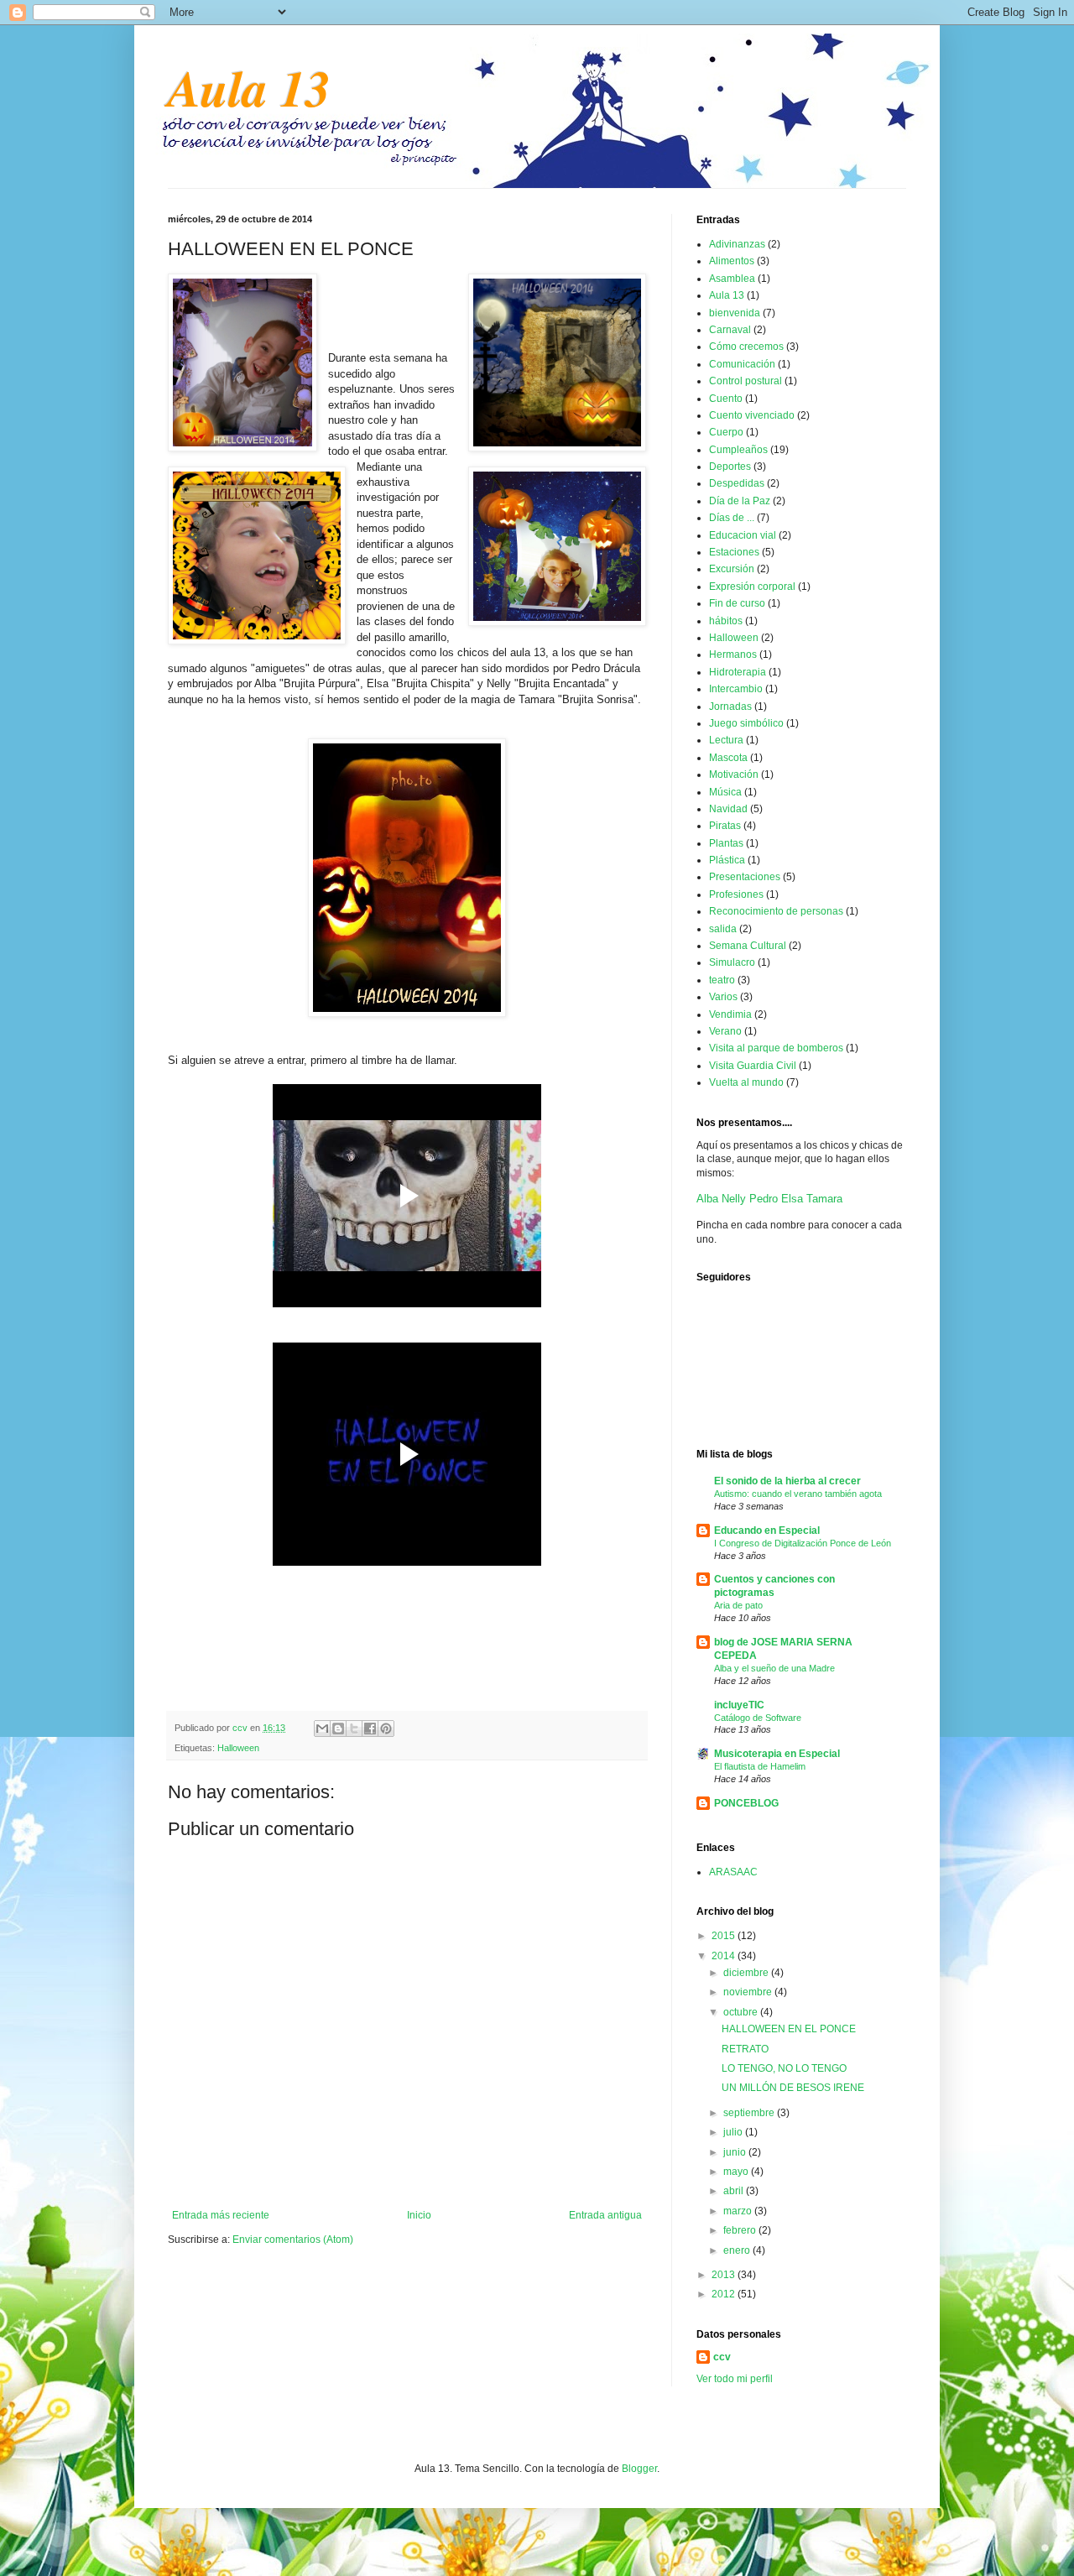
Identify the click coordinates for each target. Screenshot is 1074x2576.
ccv (241, 1728)
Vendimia (730, 1014)
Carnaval (730, 330)
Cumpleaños (738, 450)
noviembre (749, 1992)
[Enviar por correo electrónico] (322, 1729)
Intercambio (736, 689)
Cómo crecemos (746, 347)
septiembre (750, 2113)
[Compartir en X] (354, 1729)
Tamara (824, 1199)
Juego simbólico (746, 723)
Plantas (726, 843)
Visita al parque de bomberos (776, 1048)
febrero (741, 2230)
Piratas (725, 826)
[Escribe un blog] (338, 1729)
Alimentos (732, 261)
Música (725, 792)
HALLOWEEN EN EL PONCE (789, 2029)
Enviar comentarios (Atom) (293, 2240)
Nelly (734, 1199)
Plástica (727, 860)
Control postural (746, 381)
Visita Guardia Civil (753, 1066)
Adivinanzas (737, 244)
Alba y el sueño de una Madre (774, 1668)
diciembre (747, 1973)
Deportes (730, 467)
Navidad (728, 809)
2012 (725, 2294)
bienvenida (735, 313)
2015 (725, 1936)
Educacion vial (743, 535)
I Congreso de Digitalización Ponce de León (803, 1543)
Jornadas (730, 707)
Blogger (639, 2469)
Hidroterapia (738, 672)
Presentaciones (745, 877)
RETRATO (745, 2049)
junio (736, 2152)
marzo (739, 2211)
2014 (725, 1956)
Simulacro (732, 962)
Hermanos (733, 654)
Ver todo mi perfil (735, 2379)
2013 (725, 2275)
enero (738, 2250)
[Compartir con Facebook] (370, 1729)
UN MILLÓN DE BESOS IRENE (793, 2088)
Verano (725, 1031)
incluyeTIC (739, 1705)
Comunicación (742, 364)
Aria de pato (738, 1605)
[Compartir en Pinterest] (386, 1729)
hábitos (726, 621)
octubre (742, 2012)
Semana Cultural (748, 946)
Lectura (726, 740)
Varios (723, 997)
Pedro (764, 1199)
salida (723, 929)
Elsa (792, 1199)
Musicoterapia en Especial (777, 1754)
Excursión (732, 569)
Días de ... (732, 518)
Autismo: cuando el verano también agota (798, 1494)
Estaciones (734, 552)
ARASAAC (733, 1872)
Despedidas (737, 483)
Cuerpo (726, 432)
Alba (707, 1199)
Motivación (734, 774)
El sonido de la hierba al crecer (787, 1481)
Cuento (726, 399)
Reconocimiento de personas (776, 911)
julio (734, 2132)
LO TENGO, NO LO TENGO (784, 2068)
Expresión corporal (752, 587)
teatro (722, 980)
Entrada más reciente (221, 2215)
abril (735, 2191)
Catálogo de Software (758, 1718)
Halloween (238, 1748)
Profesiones (736, 894)
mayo (737, 2172)
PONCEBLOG (746, 1803)
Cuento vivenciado (752, 415)
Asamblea (732, 279)
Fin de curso (737, 603)
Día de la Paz (740, 501)
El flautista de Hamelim (760, 1766)
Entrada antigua (605, 2215)
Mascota (728, 758)
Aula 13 (249, 87)
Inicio (419, 2215)
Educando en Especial (767, 1530)
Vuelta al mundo (746, 1082)
